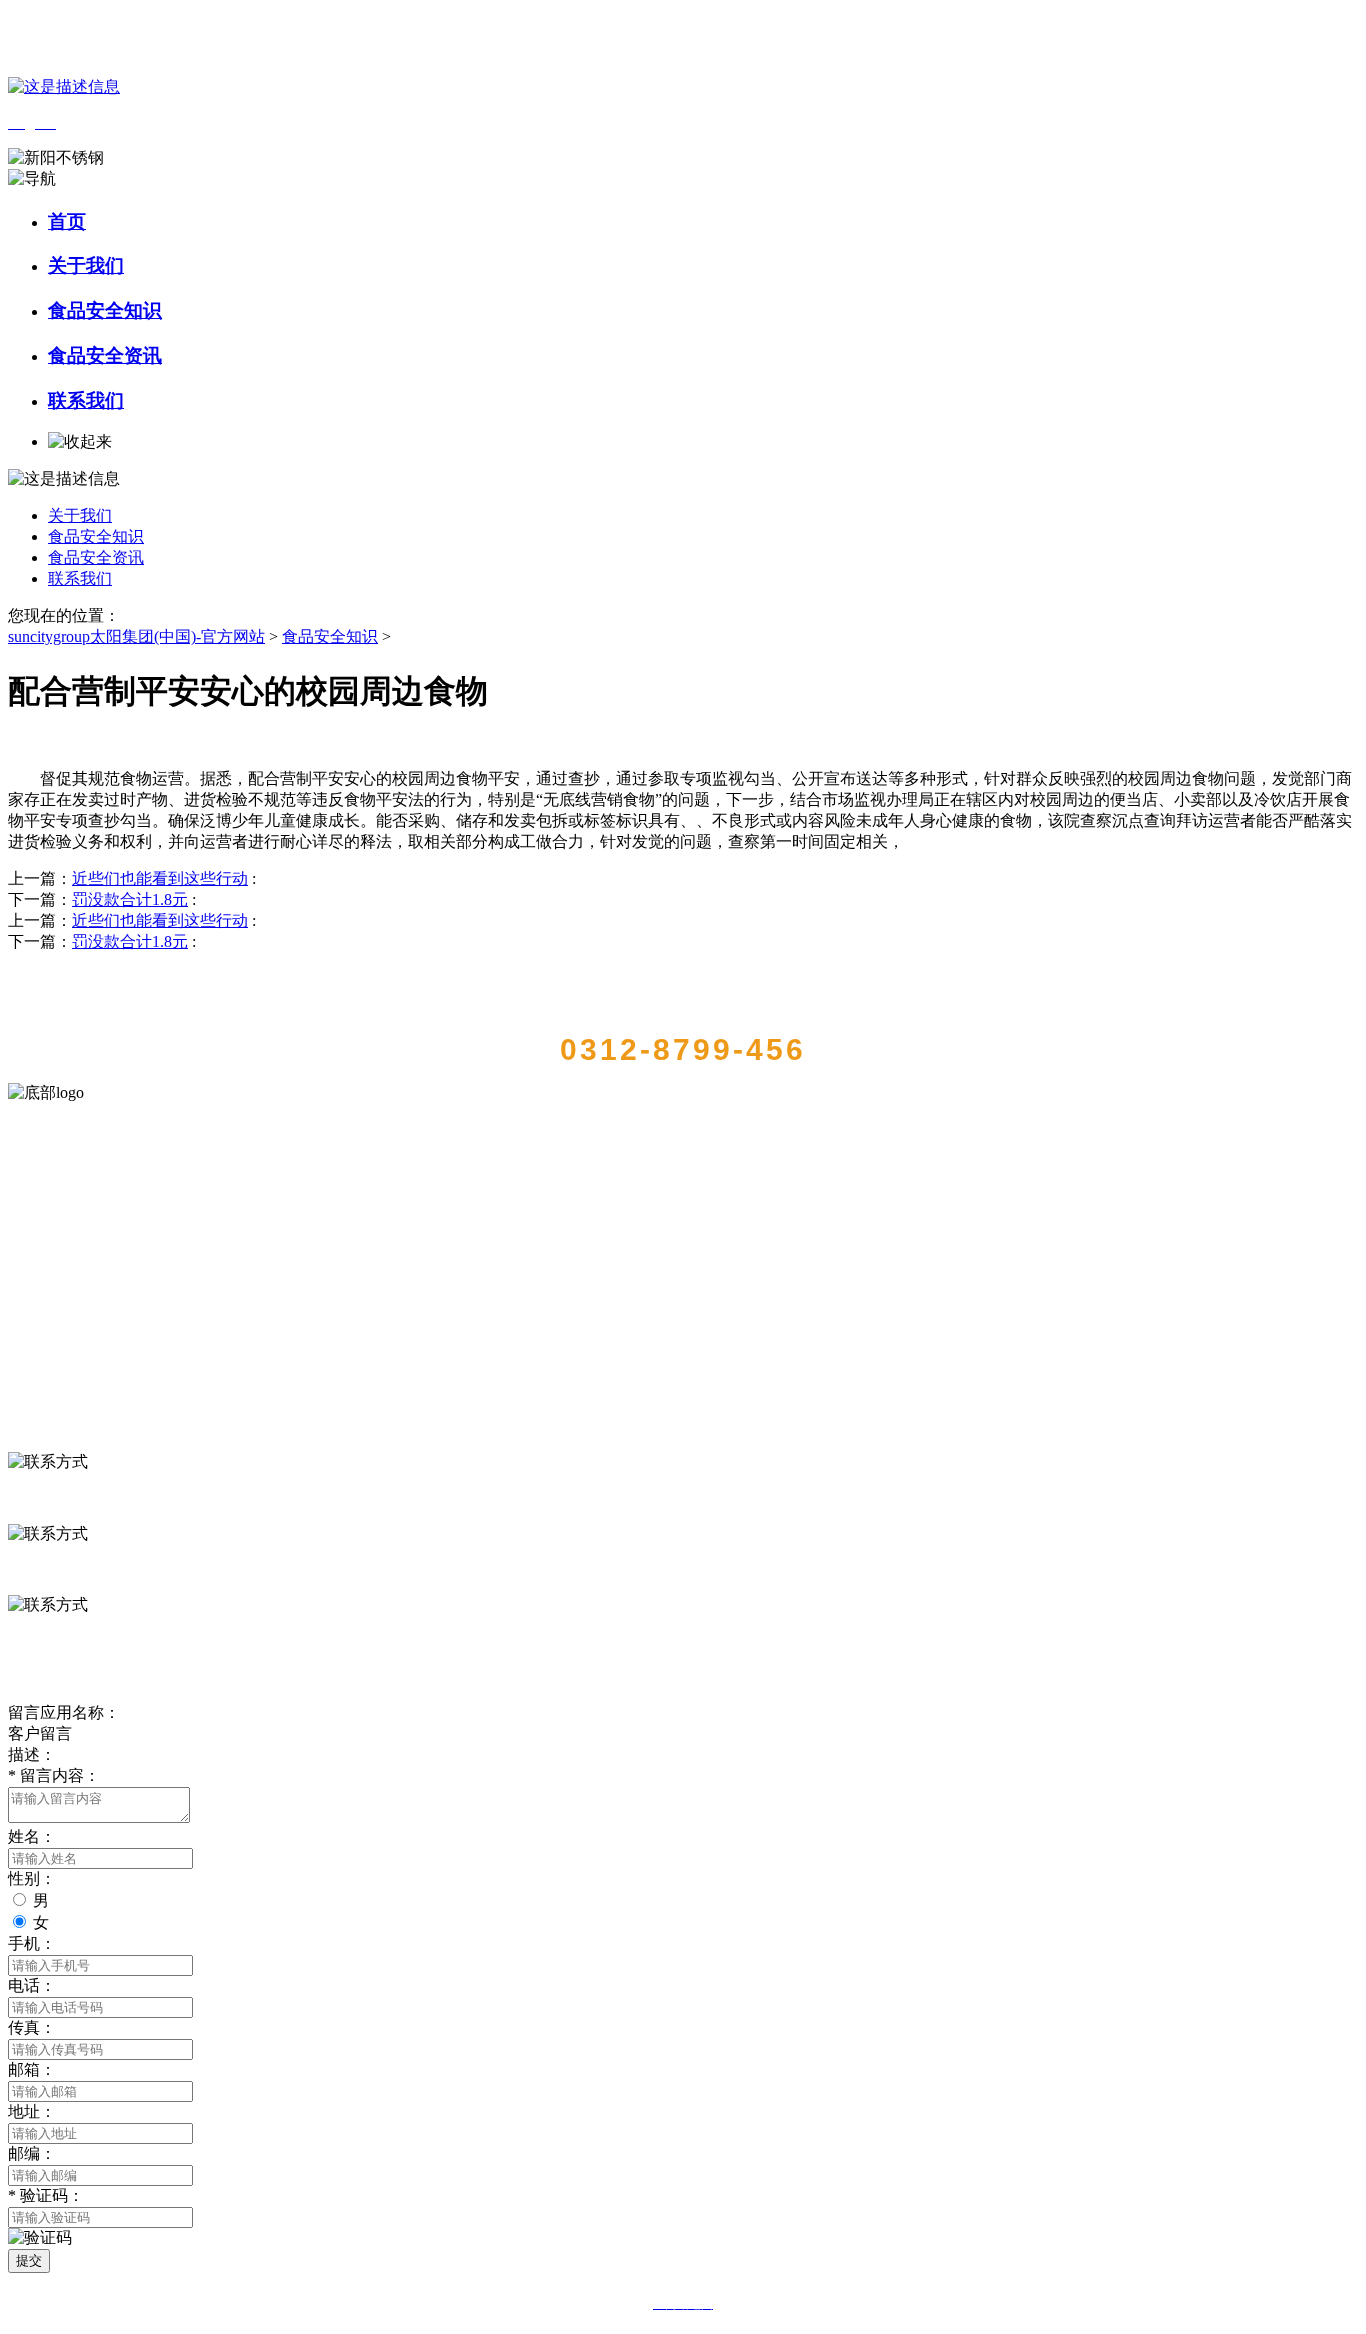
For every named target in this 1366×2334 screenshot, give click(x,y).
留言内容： (54, 1775)
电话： (32, 1985)
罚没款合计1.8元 (130, 899)
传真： (32, 2027)
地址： (32, 2111)
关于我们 (86, 265)
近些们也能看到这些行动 (160, 878)
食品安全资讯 (105, 355)
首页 (67, 221)
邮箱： (32, 2069)
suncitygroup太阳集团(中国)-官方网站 (136, 636)
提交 (29, 2260)
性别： (32, 1878)
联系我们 (86, 400)
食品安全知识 (105, 310)
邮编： (32, 2153)
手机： (32, 1943)
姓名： (32, 1836)
